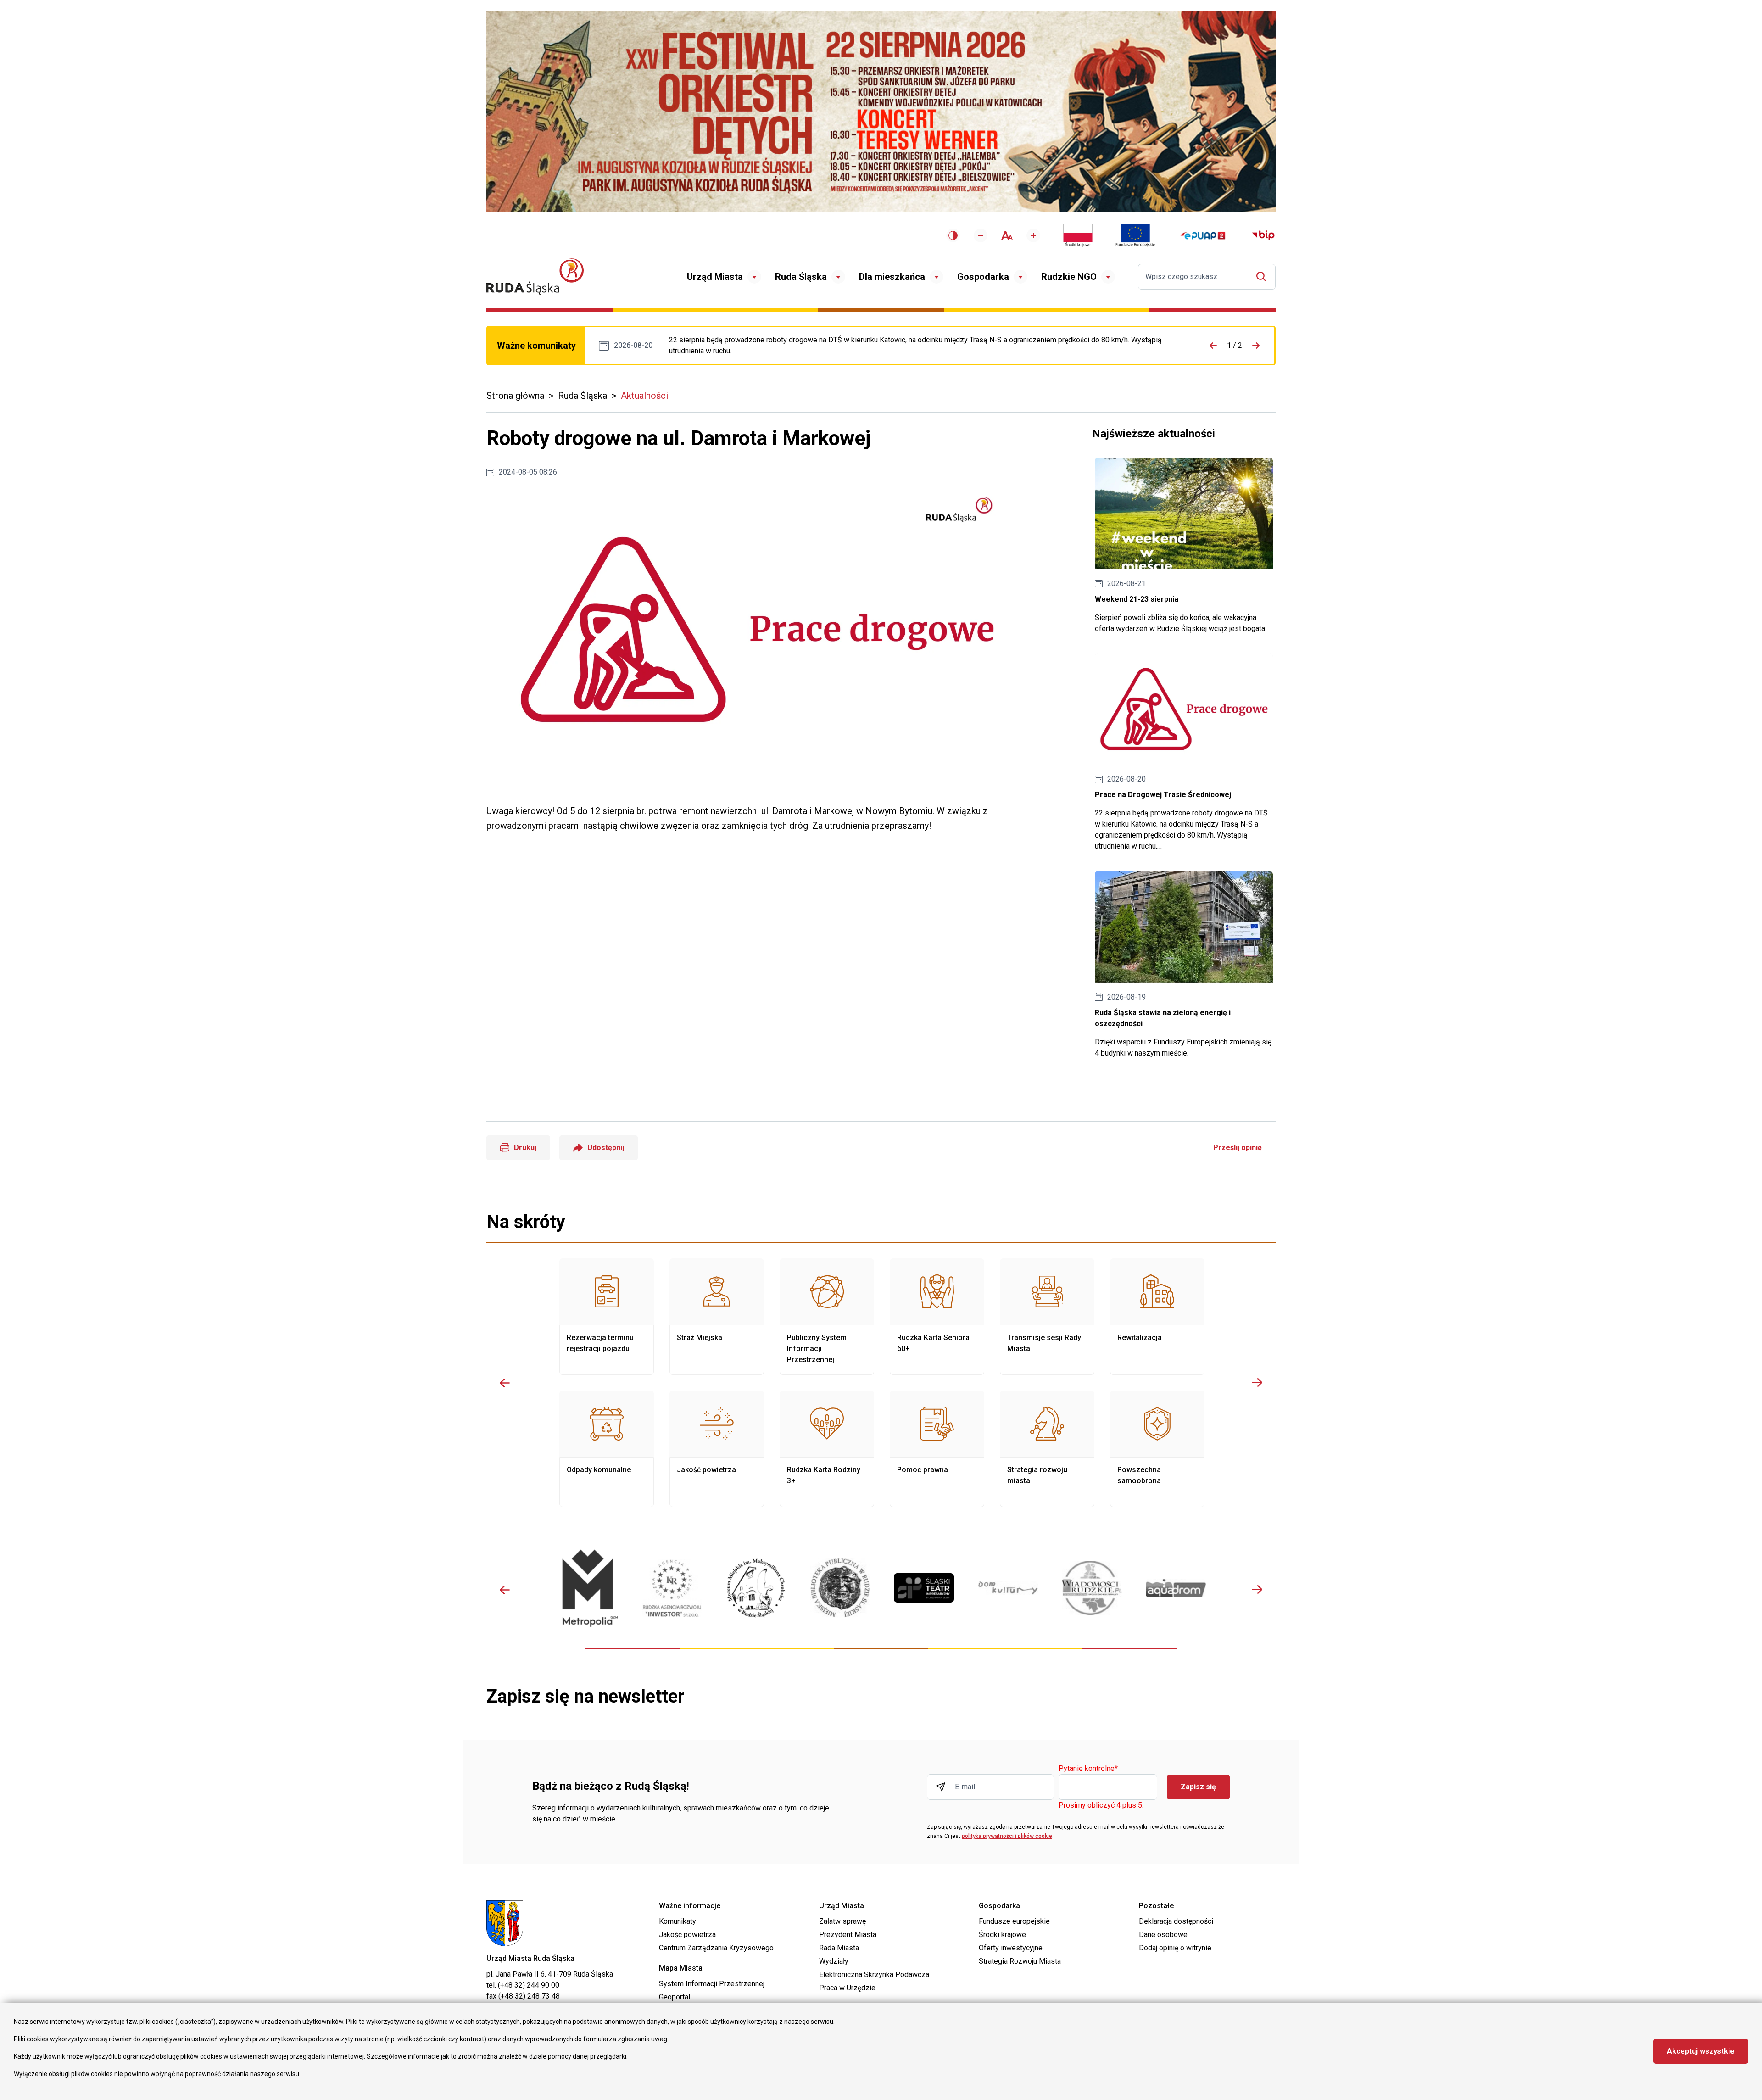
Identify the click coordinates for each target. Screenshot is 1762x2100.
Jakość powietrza (717, 1449)
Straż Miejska (717, 1317)
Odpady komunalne (607, 1449)
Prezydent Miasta (848, 1935)
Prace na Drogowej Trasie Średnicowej (925, 346)
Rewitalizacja (1157, 1317)
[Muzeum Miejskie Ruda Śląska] (756, 1588)
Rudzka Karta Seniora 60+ (937, 1317)
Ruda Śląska (801, 277)
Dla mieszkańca (892, 277)
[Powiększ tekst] (1033, 235)
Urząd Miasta (715, 277)
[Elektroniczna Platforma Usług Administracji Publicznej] (1203, 236)
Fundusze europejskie (1014, 1921)
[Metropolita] (588, 1588)
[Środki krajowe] (1078, 235)
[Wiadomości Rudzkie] (1092, 1588)
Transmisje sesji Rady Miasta (1047, 1317)
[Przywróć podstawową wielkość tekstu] (1007, 236)
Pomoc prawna (937, 1449)
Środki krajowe (1002, 1935)
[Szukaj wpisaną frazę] (1263, 276)
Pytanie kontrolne (1088, 1769)
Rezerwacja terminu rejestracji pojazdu (607, 1317)
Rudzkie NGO (1069, 277)
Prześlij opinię (1238, 1148)
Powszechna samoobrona (1157, 1449)
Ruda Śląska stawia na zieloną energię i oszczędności (1184, 965)
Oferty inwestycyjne (1011, 1948)
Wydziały (834, 1961)
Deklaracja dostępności (1176, 1921)
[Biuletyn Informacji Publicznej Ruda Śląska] (1263, 235)
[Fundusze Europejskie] (1135, 235)
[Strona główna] (535, 276)
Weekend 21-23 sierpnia (1184, 546)
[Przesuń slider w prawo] (1257, 1383)
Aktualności (644, 396)
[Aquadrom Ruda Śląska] (1176, 1588)
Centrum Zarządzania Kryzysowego (716, 1948)
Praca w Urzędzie (847, 1988)
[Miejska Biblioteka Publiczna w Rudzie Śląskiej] (840, 1588)
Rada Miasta (839, 1948)
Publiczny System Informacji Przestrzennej (827, 1317)
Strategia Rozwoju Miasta (1020, 1961)
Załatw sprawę (842, 1921)
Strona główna (515, 396)
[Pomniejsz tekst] (981, 235)
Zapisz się (1198, 1787)
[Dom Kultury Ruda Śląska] (1008, 1588)
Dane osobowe (1163, 1935)
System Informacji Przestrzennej (712, 1984)
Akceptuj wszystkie (1701, 2051)
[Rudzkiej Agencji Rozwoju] (672, 1588)
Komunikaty (677, 1921)
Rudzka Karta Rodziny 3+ (827, 1449)
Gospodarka (983, 277)
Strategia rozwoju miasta (1047, 1449)
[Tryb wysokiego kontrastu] (953, 235)
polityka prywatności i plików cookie (1007, 1836)
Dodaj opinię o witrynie (1175, 1948)
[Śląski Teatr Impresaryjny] (924, 1588)
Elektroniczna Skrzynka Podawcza (874, 1974)
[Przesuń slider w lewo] (505, 1383)
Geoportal (675, 1997)
